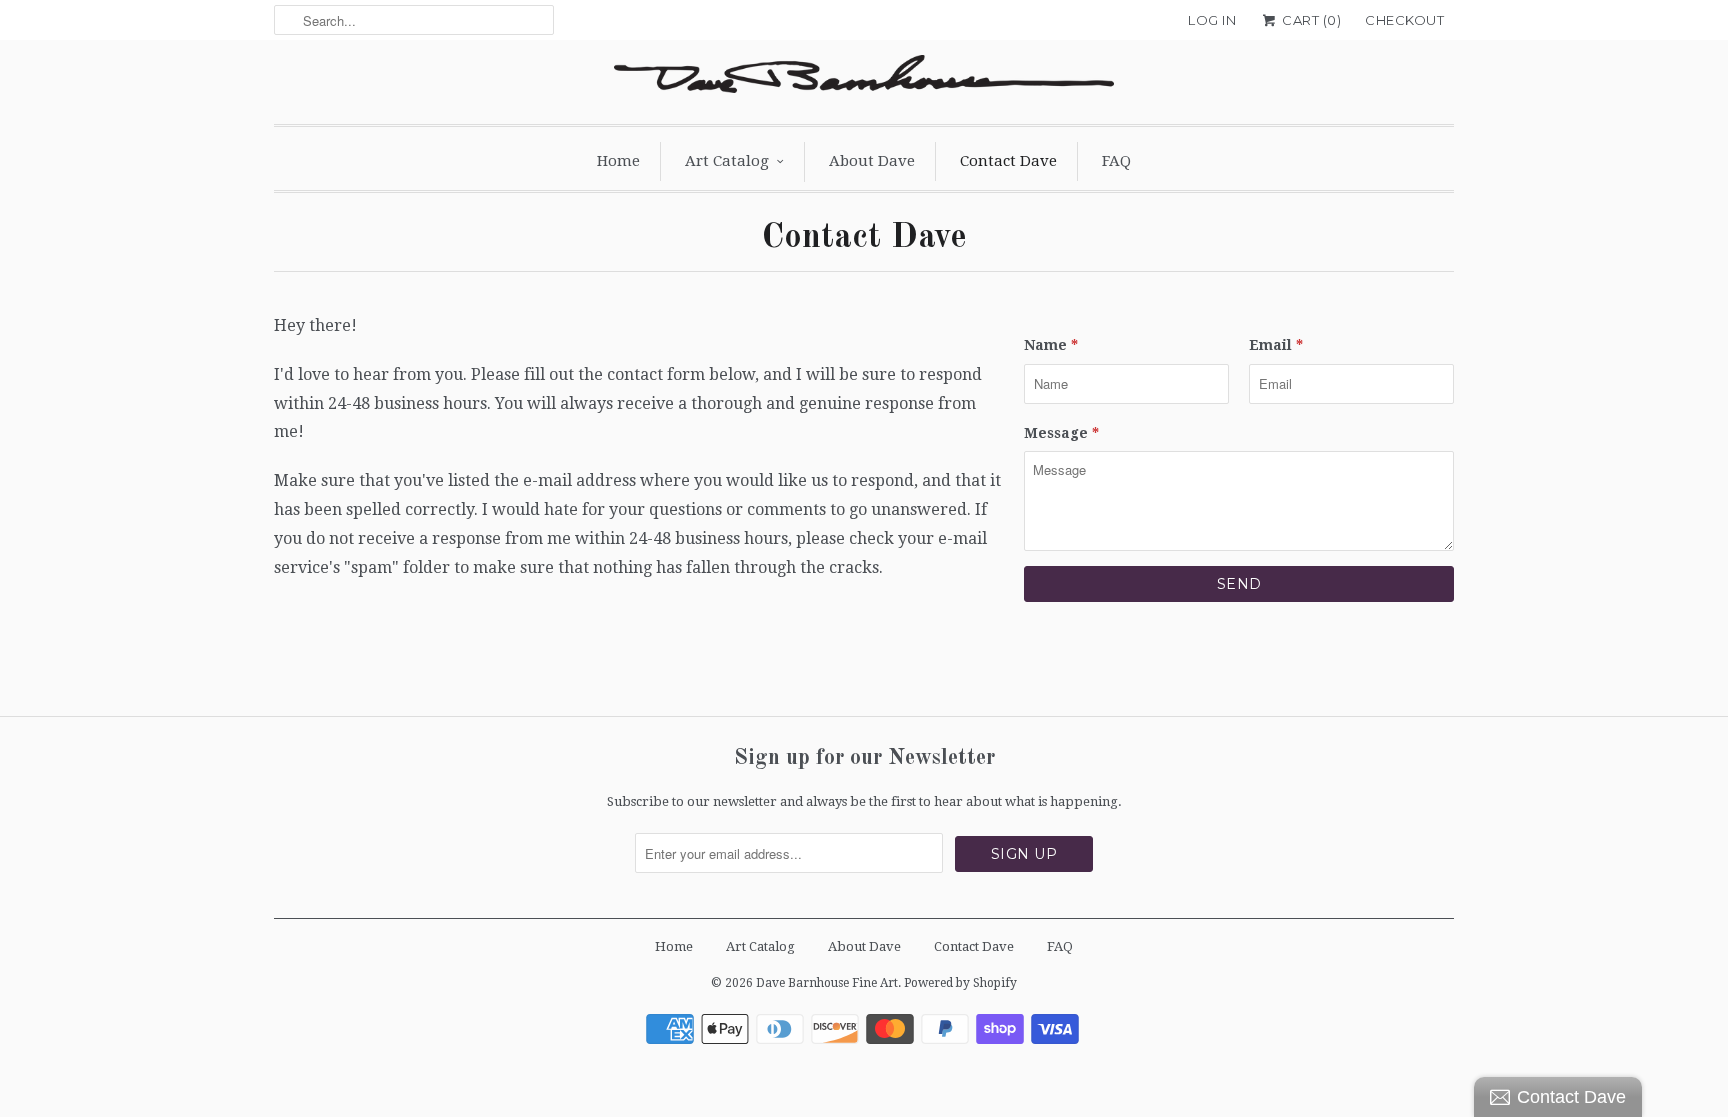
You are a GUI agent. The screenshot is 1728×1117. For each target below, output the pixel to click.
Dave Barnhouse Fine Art (827, 983)
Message (1061, 433)
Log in (1212, 20)
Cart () (1310, 20)
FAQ (1116, 161)
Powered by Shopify (960, 983)
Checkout (1404, 20)
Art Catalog (727, 161)
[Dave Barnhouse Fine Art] (864, 79)
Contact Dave (1008, 161)
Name (1051, 345)
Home (618, 161)
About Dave (872, 161)
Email (1276, 345)
